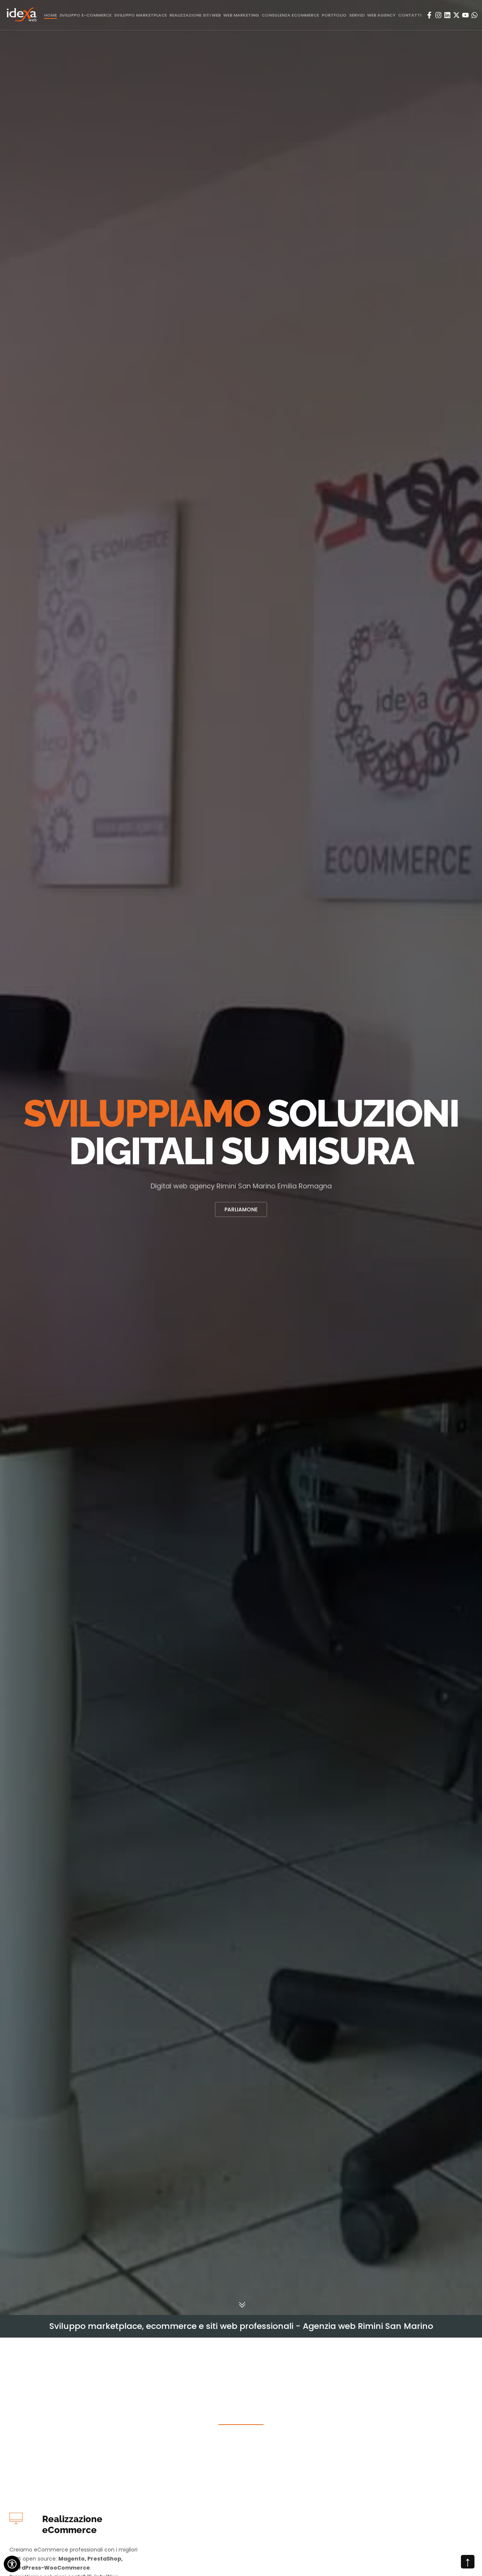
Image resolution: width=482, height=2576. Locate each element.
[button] (8, 1156)
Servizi (357, 15)
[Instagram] (438, 15)
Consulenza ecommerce (290, 15)
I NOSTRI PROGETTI (241, 1209)
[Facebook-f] (429, 15)
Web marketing (241, 15)
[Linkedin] (447, 15)
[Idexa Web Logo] (22, 15)
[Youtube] (465, 15)
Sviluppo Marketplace (140, 15)
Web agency (381, 15)
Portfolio (334, 15)
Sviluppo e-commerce (85, 15)
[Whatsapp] (474, 15)
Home (50, 15)
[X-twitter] (456, 15)
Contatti (410, 15)
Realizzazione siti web (195, 15)
